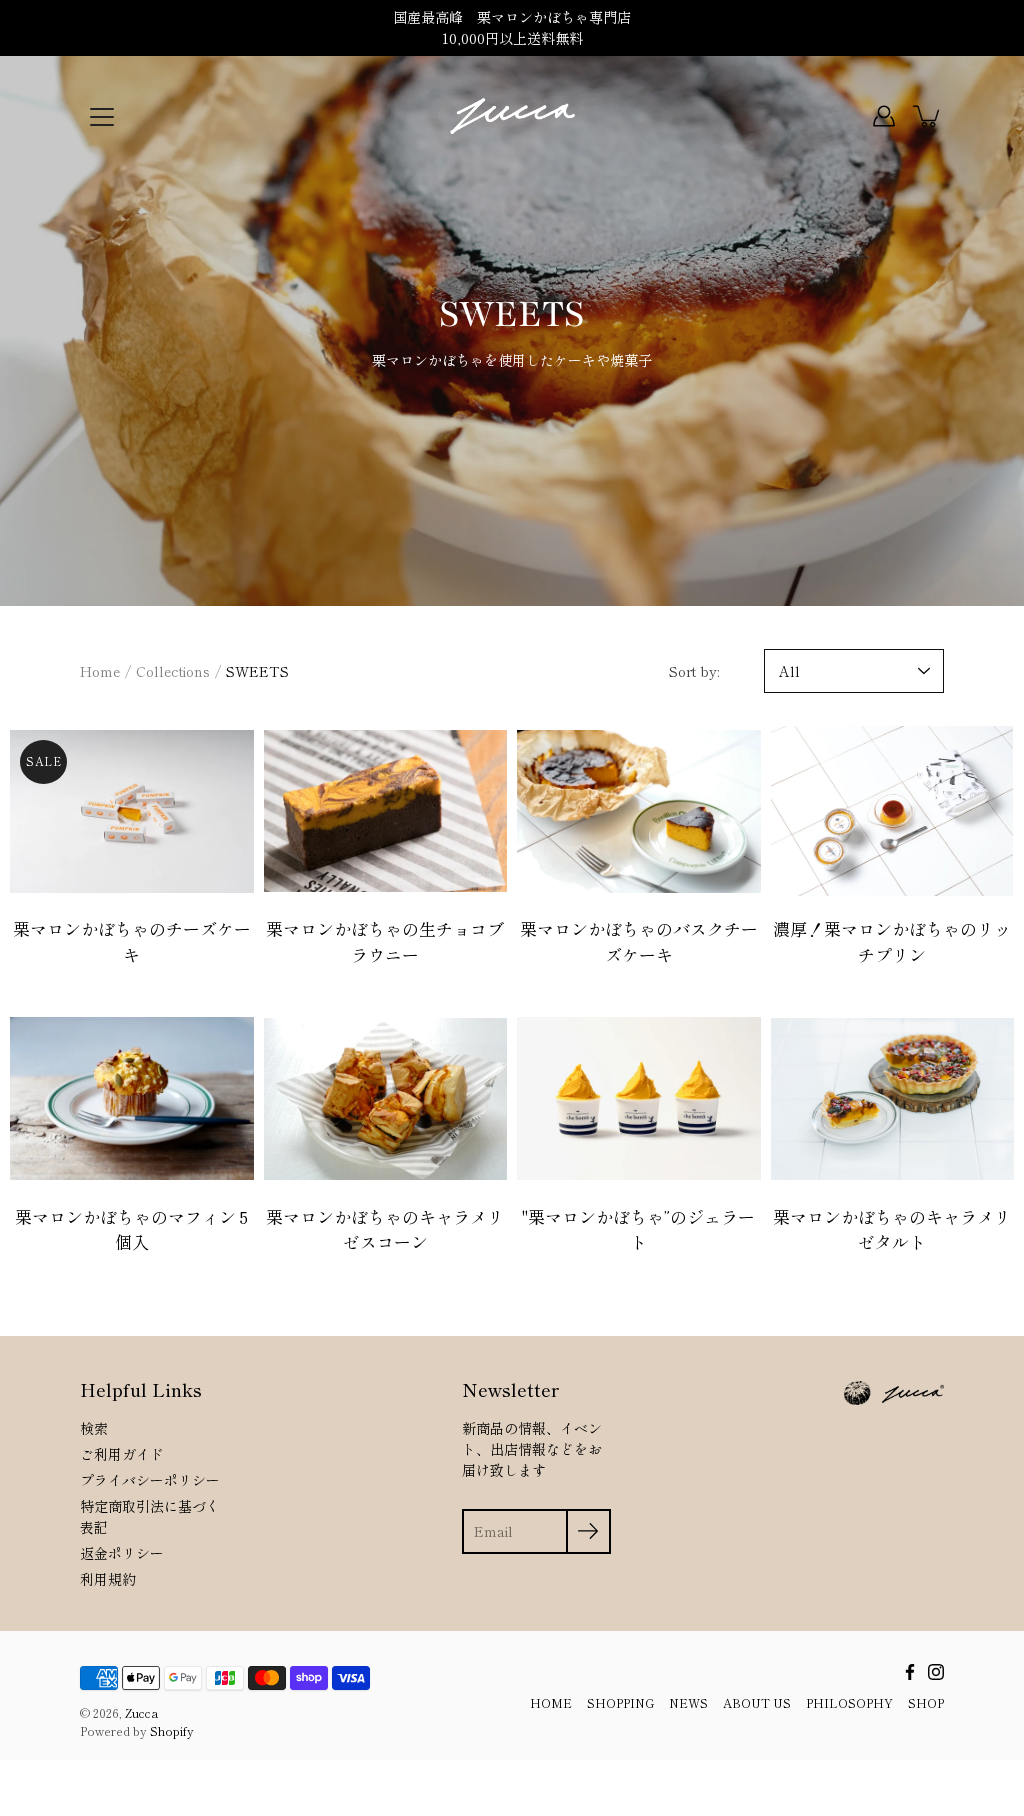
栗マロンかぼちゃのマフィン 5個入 (131, 1229)
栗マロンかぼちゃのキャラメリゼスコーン (385, 1229)
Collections (173, 671)
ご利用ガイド (122, 1454)
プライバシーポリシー (150, 1480)
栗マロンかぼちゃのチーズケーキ (132, 941)
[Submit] (588, 1531)
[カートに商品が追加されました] (928, 116)
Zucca (141, 1712)
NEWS (688, 1702)
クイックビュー (132, 810)
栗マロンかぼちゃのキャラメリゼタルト (892, 1229)
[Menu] (102, 117)
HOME (551, 1702)
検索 (94, 1428)
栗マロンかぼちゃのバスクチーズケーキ (639, 941)
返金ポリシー (122, 1553)
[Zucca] (512, 116)
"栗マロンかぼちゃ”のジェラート (638, 1229)
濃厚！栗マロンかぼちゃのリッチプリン (892, 941)
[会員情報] (884, 116)
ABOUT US (757, 1702)
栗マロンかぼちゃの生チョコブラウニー (385, 941)
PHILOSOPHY (849, 1702)
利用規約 (108, 1579)
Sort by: (694, 671)
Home (100, 671)
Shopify (172, 1730)
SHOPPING (620, 1702)
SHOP (926, 1702)
